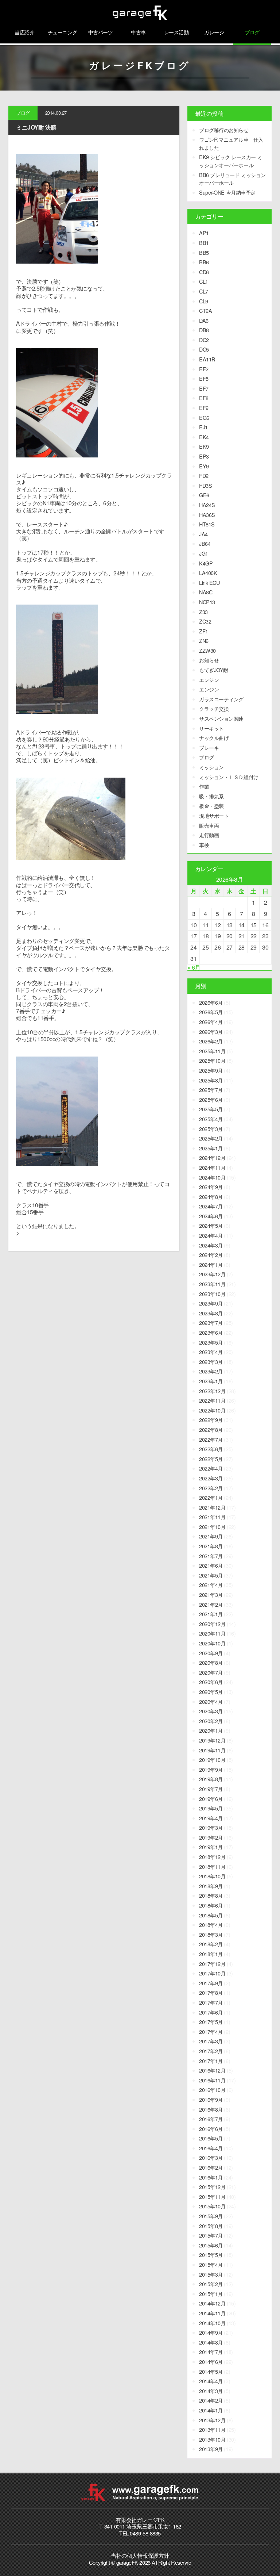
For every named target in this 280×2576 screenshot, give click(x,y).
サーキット (211, 728)
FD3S (205, 485)
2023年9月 (211, 1303)
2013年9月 (211, 2449)
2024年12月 (212, 1157)
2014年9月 (211, 2332)
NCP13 (207, 602)
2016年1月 (211, 2177)
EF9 (204, 408)
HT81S (207, 524)
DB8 (204, 330)
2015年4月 (211, 2264)
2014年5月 (211, 2371)
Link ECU (209, 582)
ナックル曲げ (214, 738)
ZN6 (204, 641)
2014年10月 (212, 2323)
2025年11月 (212, 1051)
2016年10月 (212, 2090)
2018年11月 (212, 1866)
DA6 (204, 320)
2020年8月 (211, 1662)
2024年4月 (211, 1235)
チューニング (63, 32)
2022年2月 (211, 1488)
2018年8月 (211, 1895)
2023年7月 (211, 1322)
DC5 (204, 349)
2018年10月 (212, 1876)
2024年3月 (211, 1245)
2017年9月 (211, 1983)
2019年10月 (212, 1759)
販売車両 (209, 825)
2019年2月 (211, 1837)
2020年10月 (212, 1643)
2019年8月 (211, 1779)
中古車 (138, 32)
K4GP (206, 563)
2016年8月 (211, 2109)
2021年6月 (211, 1565)
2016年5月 (211, 2138)
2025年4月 (211, 1119)
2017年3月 (211, 2041)
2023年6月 (211, 1332)
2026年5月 (211, 1012)
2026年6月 (211, 1002)
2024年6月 (211, 1216)
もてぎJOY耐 (214, 670)
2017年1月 (211, 2061)
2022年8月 (211, 1429)
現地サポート (214, 815)
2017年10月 (212, 1973)
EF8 (204, 398)
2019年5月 (211, 1808)
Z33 (203, 612)
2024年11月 (212, 1167)
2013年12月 (212, 2420)
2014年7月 (211, 2352)
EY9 (204, 466)
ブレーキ (209, 747)
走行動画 (209, 835)
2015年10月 (212, 2206)
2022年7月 (211, 1439)
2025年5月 (211, 1109)
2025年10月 (212, 1060)
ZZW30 (207, 650)
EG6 (204, 417)
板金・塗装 (211, 806)
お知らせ (209, 660)
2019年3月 (211, 1827)
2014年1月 (211, 2410)
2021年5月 (211, 1575)
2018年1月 (211, 1954)
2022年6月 (211, 1449)
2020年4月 (211, 1701)
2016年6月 (211, 2129)
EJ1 (203, 427)
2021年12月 (212, 1507)
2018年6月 (211, 1905)
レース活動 (176, 32)
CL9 (204, 301)
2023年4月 (211, 1352)
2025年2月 (211, 1138)
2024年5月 (211, 1225)
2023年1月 (211, 1381)
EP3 (204, 456)
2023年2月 (211, 1371)
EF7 (204, 388)
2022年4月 (211, 1468)
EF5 (204, 378)
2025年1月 (211, 1148)
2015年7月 (211, 2235)
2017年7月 (211, 2002)
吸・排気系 (211, 796)
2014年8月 (211, 2342)
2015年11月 (212, 2196)
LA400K (208, 573)
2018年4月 (211, 1925)
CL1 (204, 281)
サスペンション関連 (221, 718)
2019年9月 (211, 1769)
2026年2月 (211, 1041)
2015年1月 (211, 2294)
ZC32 (205, 621)
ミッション (211, 767)
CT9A (205, 310)
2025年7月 (211, 1090)
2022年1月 (211, 1497)
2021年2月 (211, 1604)
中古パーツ (101, 32)
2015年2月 (211, 2284)
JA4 (203, 534)
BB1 (204, 243)
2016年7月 (211, 2119)
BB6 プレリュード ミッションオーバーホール (232, 179)
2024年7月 (211, 1206)
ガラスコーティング (221, 699)
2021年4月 (211, 1585)
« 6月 (194, 967)
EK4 (204, 437)
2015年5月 (211, 2255)
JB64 (205, 543)
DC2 (204, 340)
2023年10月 (212, 1294)
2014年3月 (211, 2391)
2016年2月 (211, 2167)
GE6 (204, 495)
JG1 (204, 553)
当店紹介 (24, 32)
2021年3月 (211, 1594)
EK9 (204, 446)
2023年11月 (212, 1284)
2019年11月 (212, 1750)
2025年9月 (211, 1070)
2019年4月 (211, 1818)
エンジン (209, 680)
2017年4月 (211, 2031)
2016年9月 (211, 2099)
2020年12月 (212, 1624)
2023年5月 (211, 1342)
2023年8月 (211, 1313)
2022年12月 (212, 1391)
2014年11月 (212, 2313)
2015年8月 (211, 2226)
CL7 (204, 291)
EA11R (207, 359)
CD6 (204, 272)
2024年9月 (211, 1187)
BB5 (204, 252)
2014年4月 (211, 2381)
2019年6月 (211, 1799)
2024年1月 (211, 1264)
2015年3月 (211, 2274)
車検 (204, 845)
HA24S (207, 505)
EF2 (204, 369)
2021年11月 (212, 1517)
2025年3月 (211, 1129)
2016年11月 (212, 2080)
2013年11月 (212, 2429)
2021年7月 (211, 1556)
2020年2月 (211, 1721)
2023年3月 (211, 1362)
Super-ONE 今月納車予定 (227, 192)
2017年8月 (211, 1992)
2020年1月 (211, 1730)
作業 (204, 786)
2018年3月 (211, 1934)
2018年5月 (211, 1915)
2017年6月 (211, 2012)
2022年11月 (212, 1400)
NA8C (206, 592)
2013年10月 (212, 2439)
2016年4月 (211, 2148)
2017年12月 (212, 1964)
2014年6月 (211, 2362)
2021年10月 (212, 1527)
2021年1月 (211, 1614)
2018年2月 (211, 1944)
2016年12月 (212, 2070)
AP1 (204, 233)
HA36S (207, 515)
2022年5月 (211, 1459)
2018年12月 (212, 1857)
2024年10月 (212, 1177)
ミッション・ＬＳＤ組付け (229, 777)
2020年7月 (211, 1672)
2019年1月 (211, 1847)
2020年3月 (211, 1711)
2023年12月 (212, 1274)
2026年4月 (211, 1022)
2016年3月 (211, 2157)
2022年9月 (211, 1420)
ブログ (252, 32)
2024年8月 (211, 1197)
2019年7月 (211, 1789)
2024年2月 (211, 1255)
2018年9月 (211, 1886)
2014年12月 (212, 2303)
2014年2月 (211, 2400)
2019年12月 (212, 1740)
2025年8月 (211, 1080)
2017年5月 (211, 2022)
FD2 (204, 476)
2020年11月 (212, 1633)
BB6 (204, 262)
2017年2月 (211, 2051)
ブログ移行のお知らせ (224, 130)
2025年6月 (211, 1099)
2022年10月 (212, 1410)
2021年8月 (211, 1546)
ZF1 (204, 631)
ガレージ (214, 32)
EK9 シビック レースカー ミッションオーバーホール (230, 161)
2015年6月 (211, 2245)
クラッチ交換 (214, 708)
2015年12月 (212, 2187)
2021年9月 (211, 1536)
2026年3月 (211, 1032)
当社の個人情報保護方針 (140, 2555)
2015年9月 (211, 2216)
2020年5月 (211, 1692)
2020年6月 (211, 1682)
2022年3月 (211, 1478)
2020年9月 (211, 1653)
